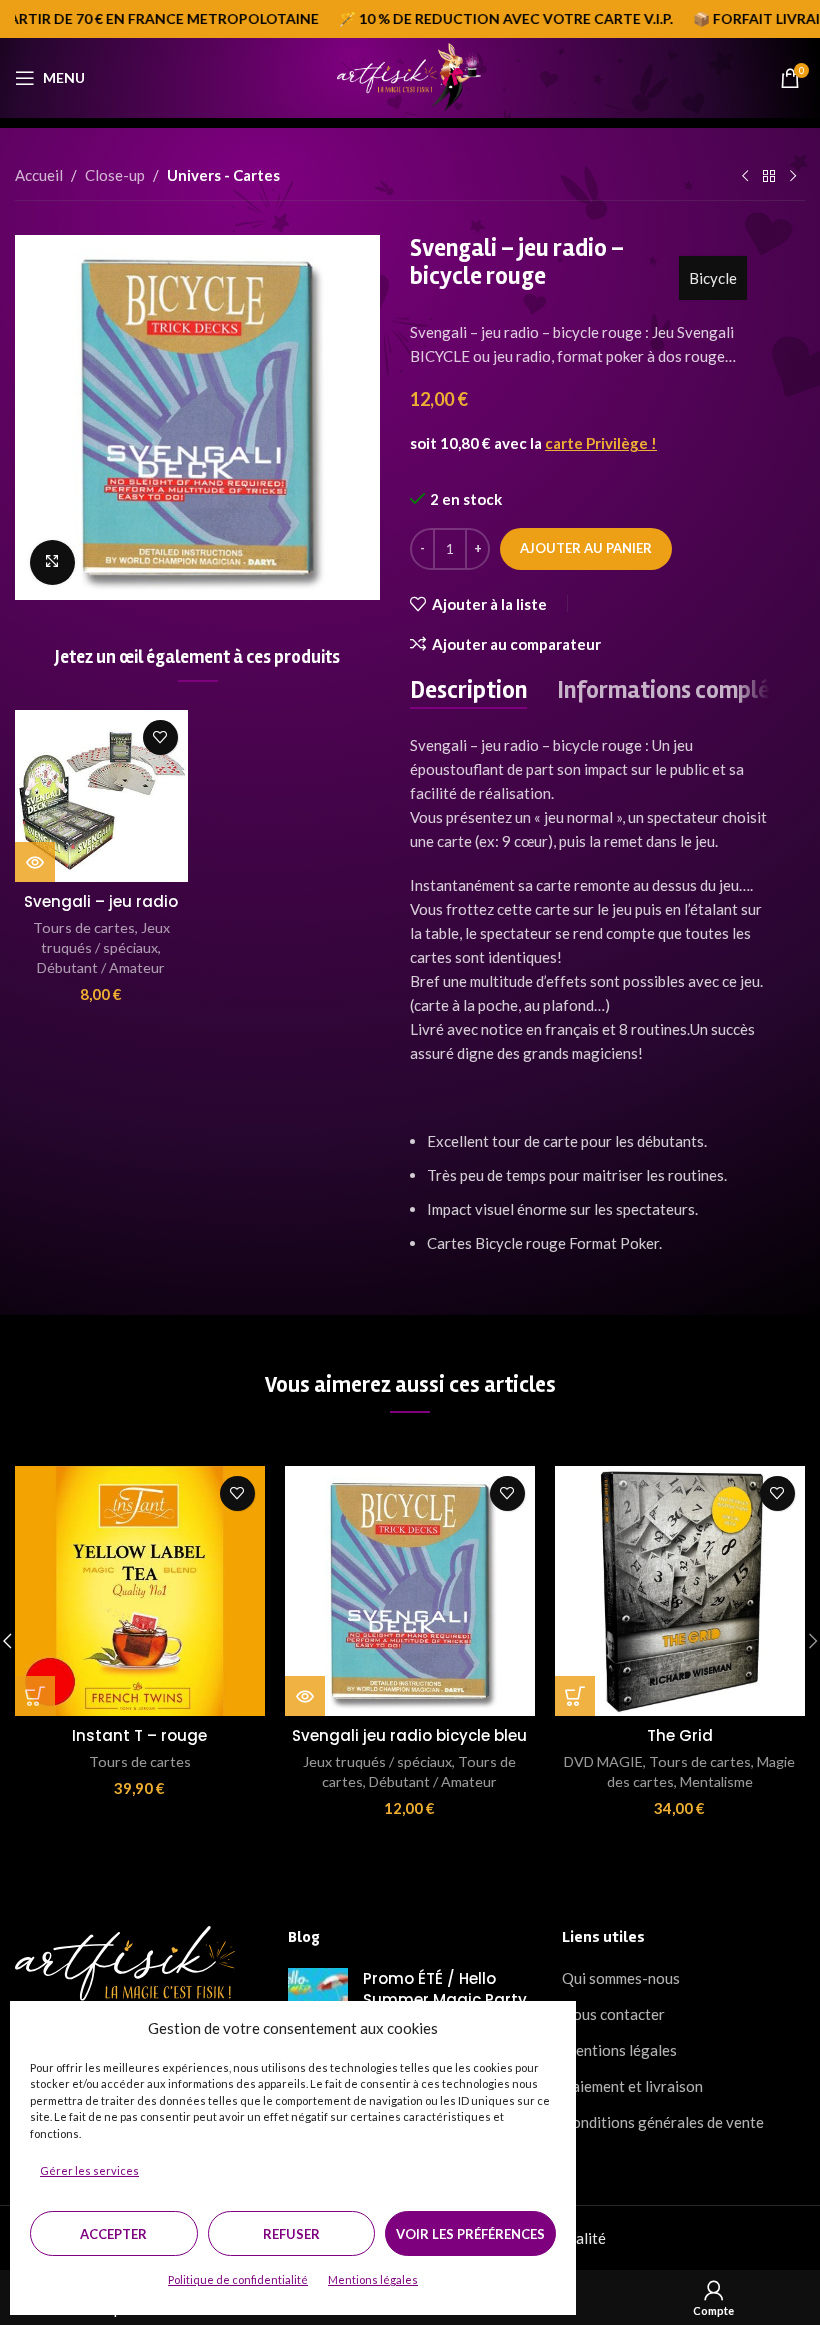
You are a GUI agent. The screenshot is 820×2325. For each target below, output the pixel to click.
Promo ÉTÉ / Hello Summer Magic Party (445, 1989)
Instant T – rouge (139, 1735)
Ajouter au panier (586, 548)
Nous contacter (613, 2014)
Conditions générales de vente (663, 2122)
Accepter (113, 2234)
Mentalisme (716, 1781)
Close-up (115, 175)
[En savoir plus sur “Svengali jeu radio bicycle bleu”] (305, 1696)
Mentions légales (373, 2279)
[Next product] (793, 177)
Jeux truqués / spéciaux (377, 1761)
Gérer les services (89, 2170)
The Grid (680, 1735)
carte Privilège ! (601, 443)
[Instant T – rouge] (140, 1591)
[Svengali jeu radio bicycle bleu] (410, 1591)
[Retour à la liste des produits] (769, 177)
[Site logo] (409, 76)
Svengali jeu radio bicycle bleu (409, 1735)
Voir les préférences (470, 2234)
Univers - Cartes (223, 175)
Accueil (39, 175)
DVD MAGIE (603, 1761)
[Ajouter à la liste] (160, 737)
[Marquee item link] (477, 19)
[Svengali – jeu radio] (101, 796)
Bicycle (713, 278)
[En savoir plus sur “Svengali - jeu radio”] (35, 862)
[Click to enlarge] (52, 562)
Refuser (291, 2234)
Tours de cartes (84, 927)
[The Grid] (680, 1591)
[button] (35, 1696)
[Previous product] (745, 177)
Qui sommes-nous (621, 1978)
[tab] (468, 692)
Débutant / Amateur (101, 967)
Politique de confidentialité (238, 2279)
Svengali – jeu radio (101, 901)
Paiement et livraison (632, 2086)
